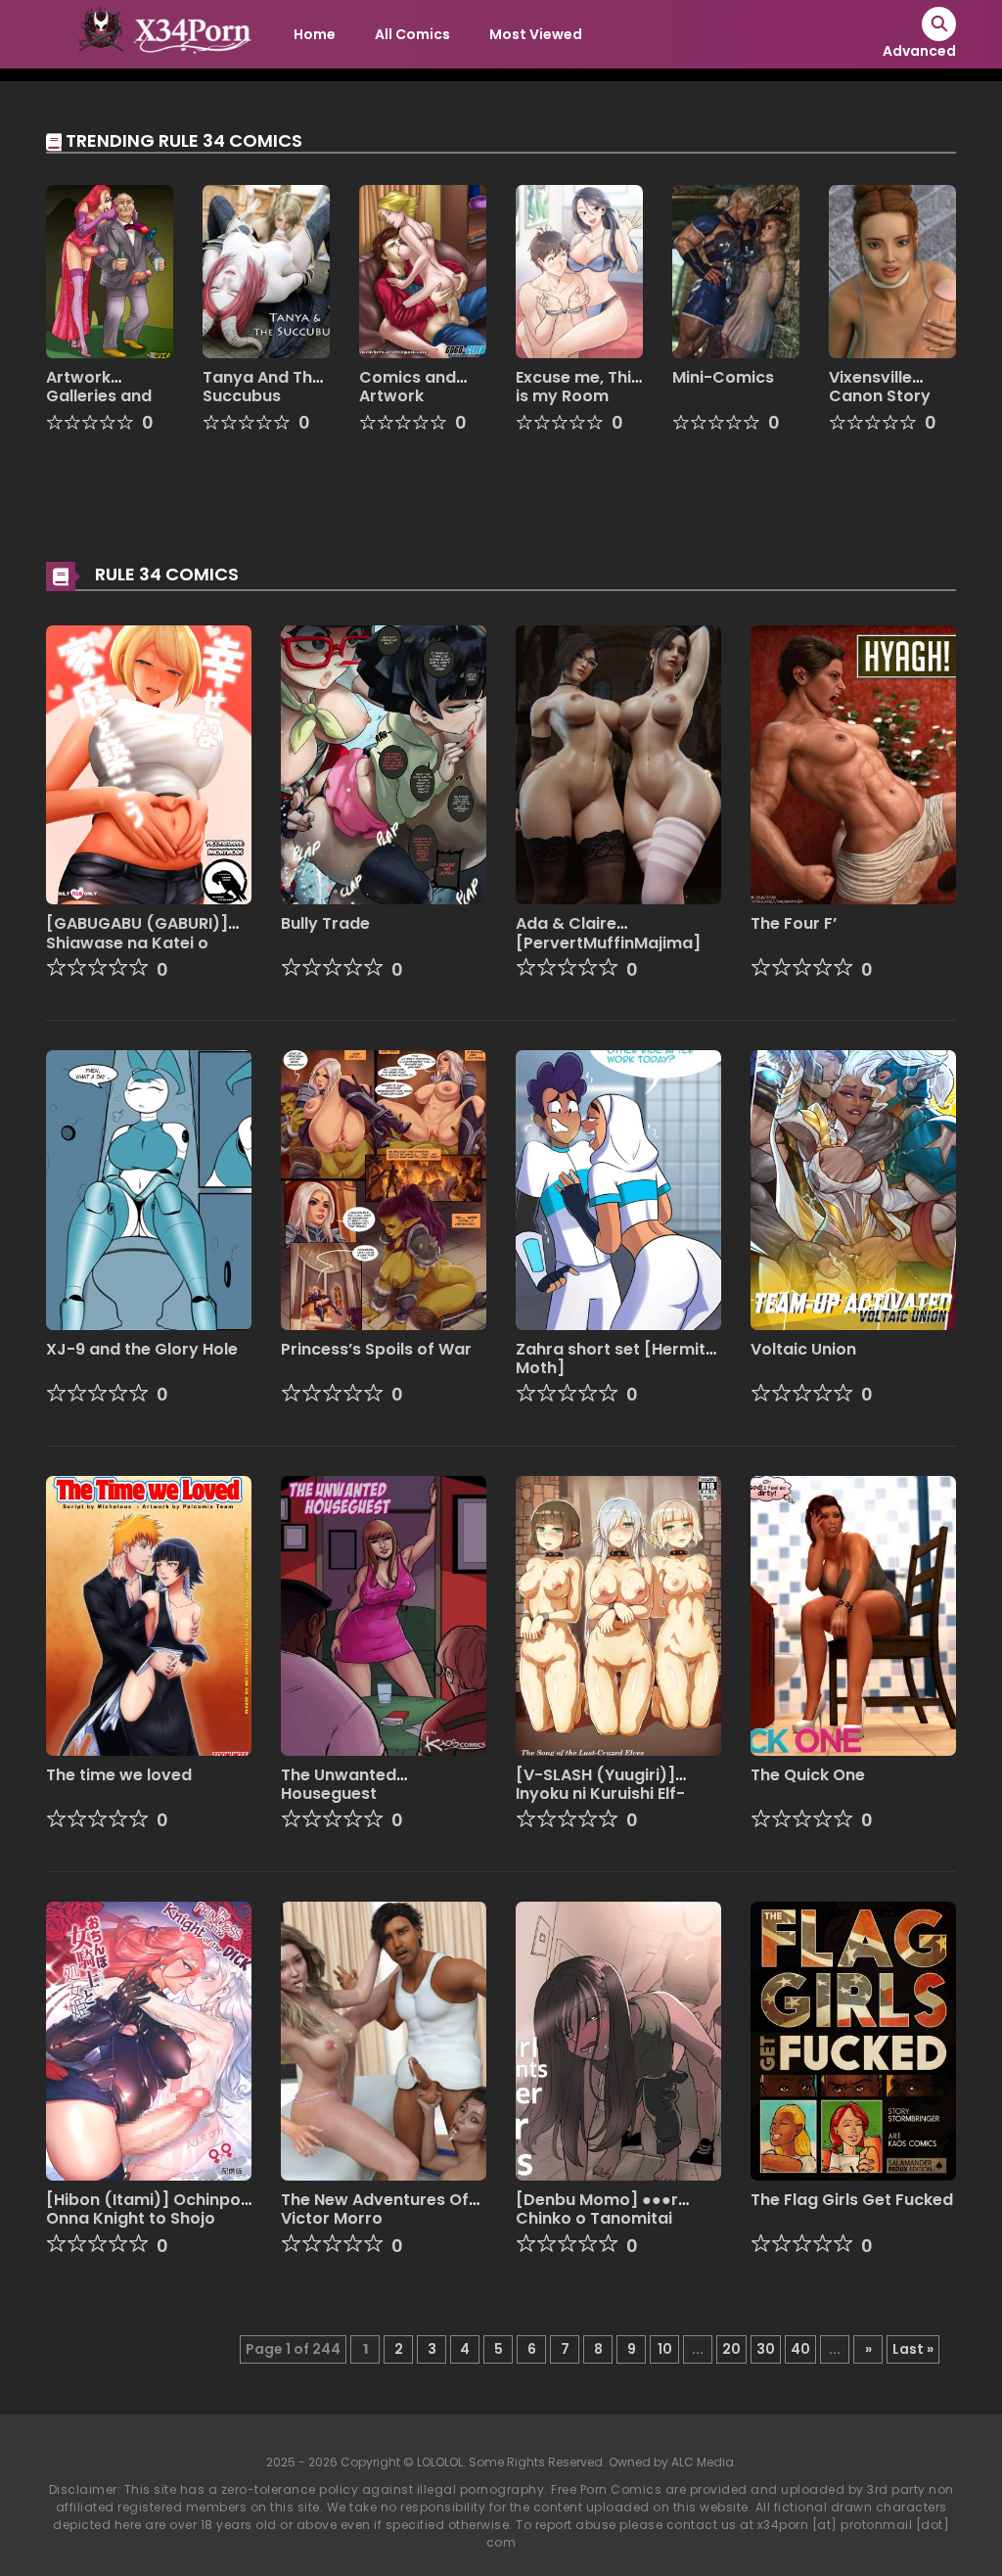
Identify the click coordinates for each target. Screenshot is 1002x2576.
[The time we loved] (149, 1615)
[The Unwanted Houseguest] (384, 1615)
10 (665, 2349)
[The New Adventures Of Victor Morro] (384, 2040)
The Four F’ (794, 923)
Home (315, 34)
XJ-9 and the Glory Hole (142, 1349)
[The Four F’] (853, 763)
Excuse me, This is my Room (578, 387)
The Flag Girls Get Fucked (852, 2200)
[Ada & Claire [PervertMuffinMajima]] (618, 763)
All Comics (412, 34)
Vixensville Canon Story (880, 387)
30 (766, 2349)
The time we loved (119, 1775)
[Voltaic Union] (853, 1189)
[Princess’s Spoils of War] (384, 1189)
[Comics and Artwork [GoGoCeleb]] (423, 270)
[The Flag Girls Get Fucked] (853, 2040)
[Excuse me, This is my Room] (579, 270)
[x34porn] (159, 33)
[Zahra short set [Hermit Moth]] (618, 1189)
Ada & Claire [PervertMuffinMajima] (608, 933)
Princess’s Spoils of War (376, 1349)
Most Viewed (536, 34)
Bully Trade (325, 923)
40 (800, 2349)
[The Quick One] (853, 1615)
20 (731, 2349)
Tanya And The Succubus (262, 387)
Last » (913, 2349)
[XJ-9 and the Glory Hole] (149, 1189)
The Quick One (808, 1775)
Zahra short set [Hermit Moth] (611, 1358)
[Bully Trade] (384, 763)
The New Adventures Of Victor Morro (375, 2209)
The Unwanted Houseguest (339, 1784)
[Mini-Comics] (736, 270)
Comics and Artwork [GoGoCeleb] (414, 396)
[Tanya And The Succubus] (266, 270)
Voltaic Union (803, 1349)
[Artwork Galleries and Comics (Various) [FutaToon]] (110, 270)
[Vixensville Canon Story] (892, 270)
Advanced (919, 51)
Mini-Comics (723, 377)
